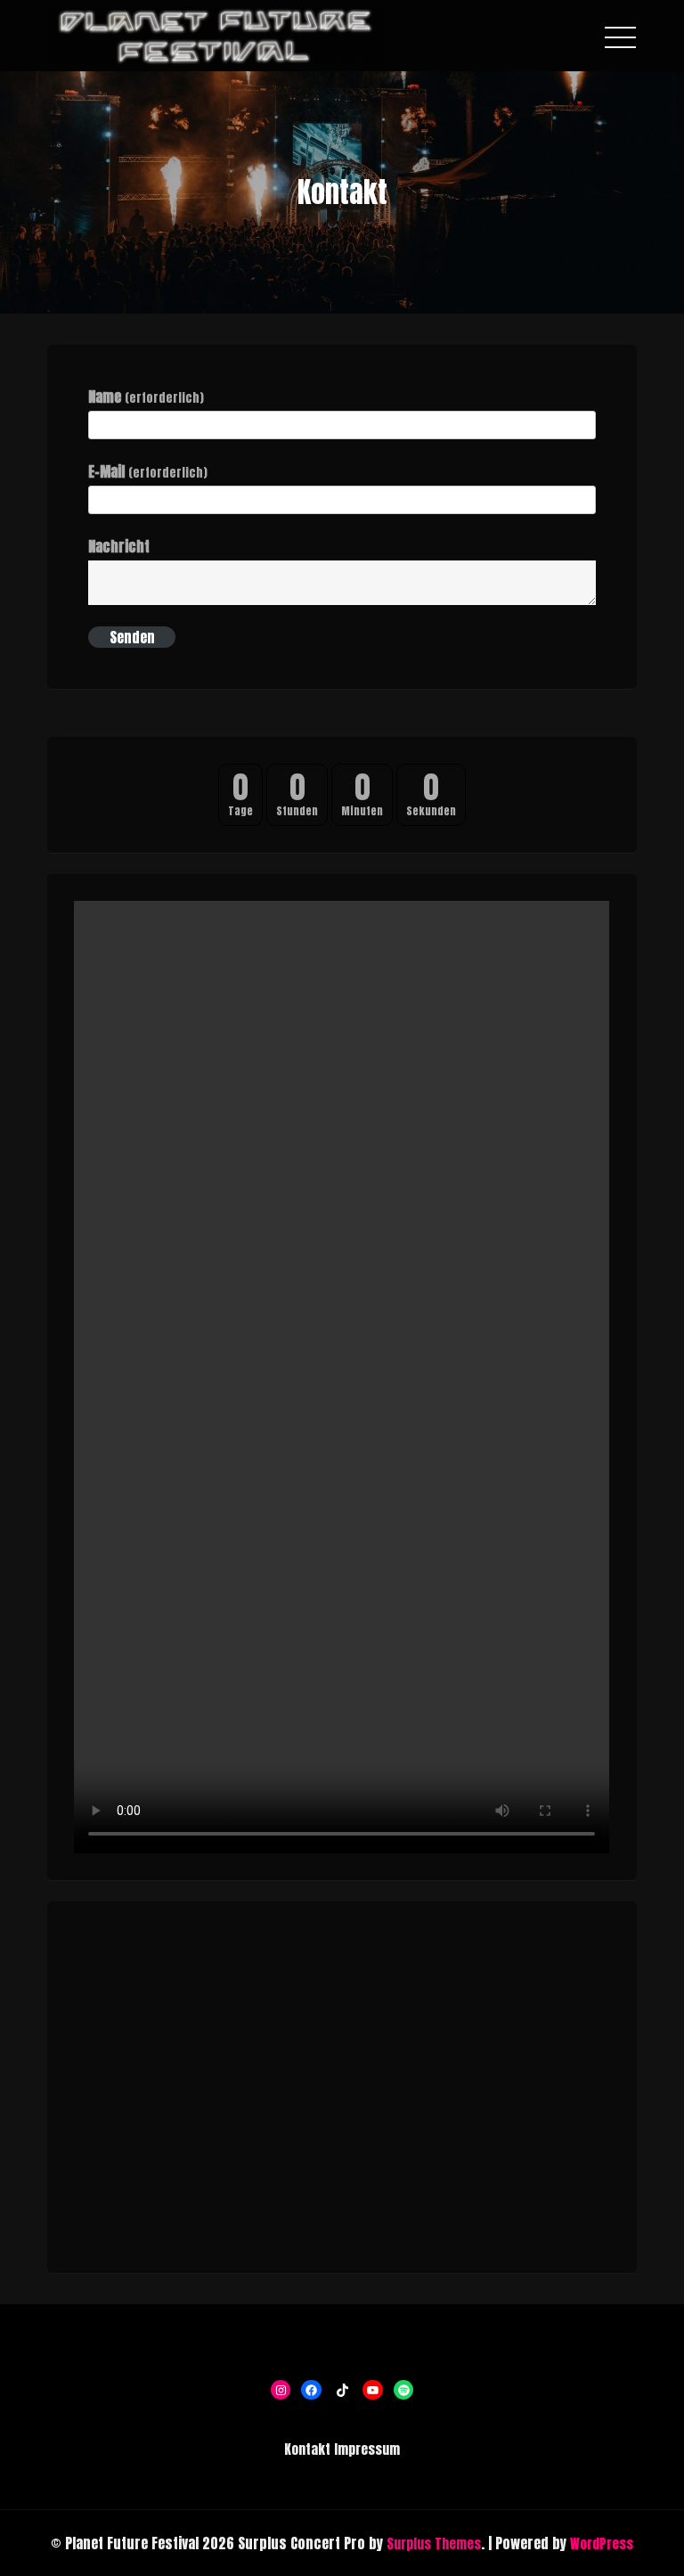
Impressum (367, 2449)
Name (146, 397)
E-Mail (147, 471)
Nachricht (119, 546)
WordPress (602, 2543)
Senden (132, 637)
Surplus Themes (434, 2543)
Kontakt (307, 2449)
